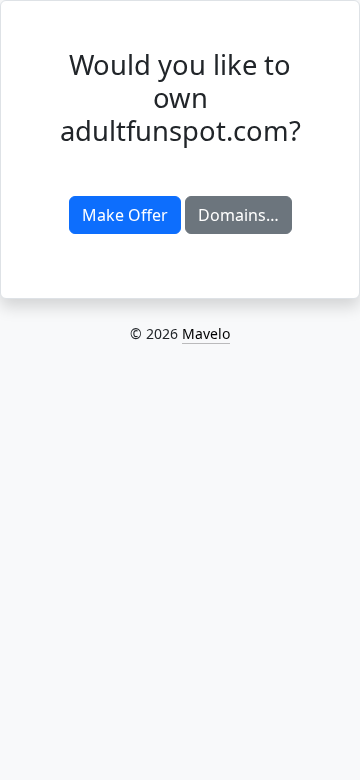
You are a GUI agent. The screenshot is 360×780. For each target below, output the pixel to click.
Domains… (238, 215)
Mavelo (206, 333)
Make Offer (125, 215)
